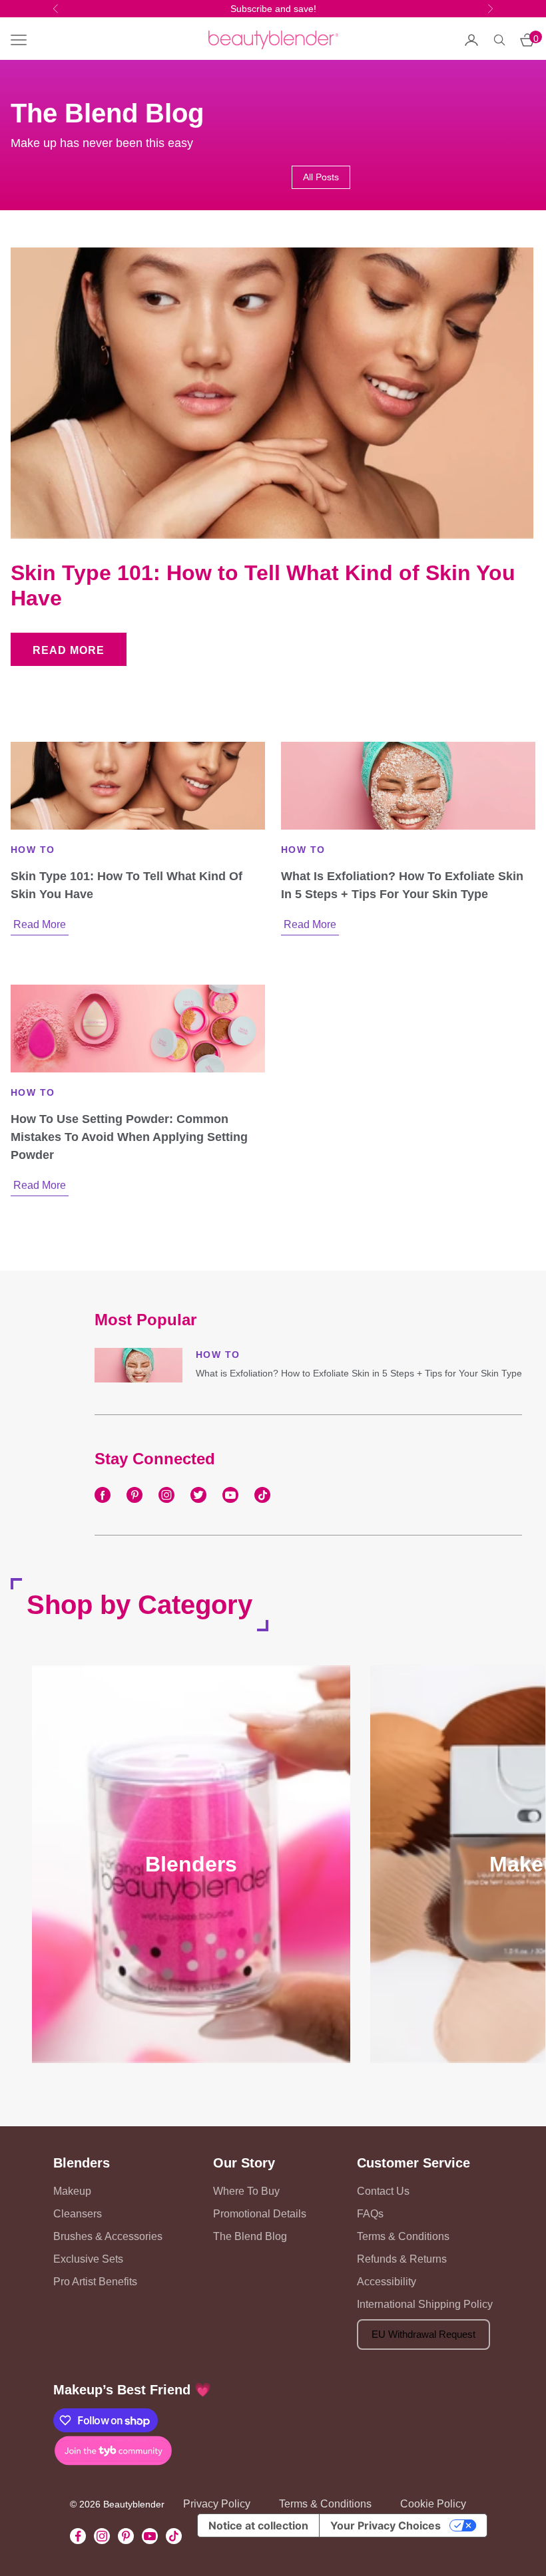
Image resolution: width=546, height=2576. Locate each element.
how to (33, 850)
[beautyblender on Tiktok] (262, 1495)
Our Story (244, 2163)
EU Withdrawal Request (423, 2334)
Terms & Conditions (403, 2236)
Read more (69, 650)
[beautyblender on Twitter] (198, 1495)
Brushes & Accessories (108, 2236)
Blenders (82, 2163)
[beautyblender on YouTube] (230, 1495)
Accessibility (387, 2282)
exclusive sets (88, 2259)
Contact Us (383, 2191)
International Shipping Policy (425, 2304)
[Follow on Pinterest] (126, 2536)
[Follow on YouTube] (150, 2536)
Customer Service (413, 2163)
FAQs (370, 2214)
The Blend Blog (250, 2236)
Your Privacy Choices (386, 2525)
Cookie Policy (433, 2504)
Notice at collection (258, 2525)
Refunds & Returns (402, 2259)
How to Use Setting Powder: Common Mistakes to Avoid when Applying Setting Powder (129, 1137)
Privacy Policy (217, 2504)
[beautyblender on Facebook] (103, 1495)
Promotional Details (260, 2214)
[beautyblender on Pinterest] (135, 1495)
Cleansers (78, 2214)
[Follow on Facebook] (78, 2536)
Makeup (72, 2191)
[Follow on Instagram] (102, 2536)
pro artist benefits (95, 2282)
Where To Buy (246, 2191)
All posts (321, 177)
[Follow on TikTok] (174, 2536)
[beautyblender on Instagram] (166, 1495)
